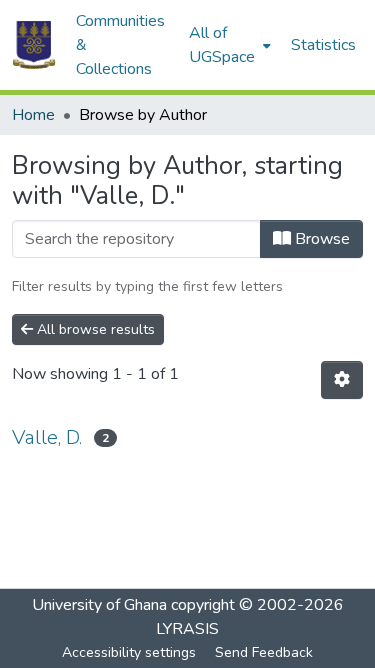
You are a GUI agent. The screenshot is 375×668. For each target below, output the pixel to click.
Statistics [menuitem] (323, 45)
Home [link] (33, 115)
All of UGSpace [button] (222, 45)
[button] (34, 45)
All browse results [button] (94, 329)
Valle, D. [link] (47, 437)
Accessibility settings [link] (129, 652)
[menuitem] (228, 45)
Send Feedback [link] (264, 652)
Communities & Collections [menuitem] (120, 45)
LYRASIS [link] (187, 629)
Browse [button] (320, 239)
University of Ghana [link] (99, 605)
